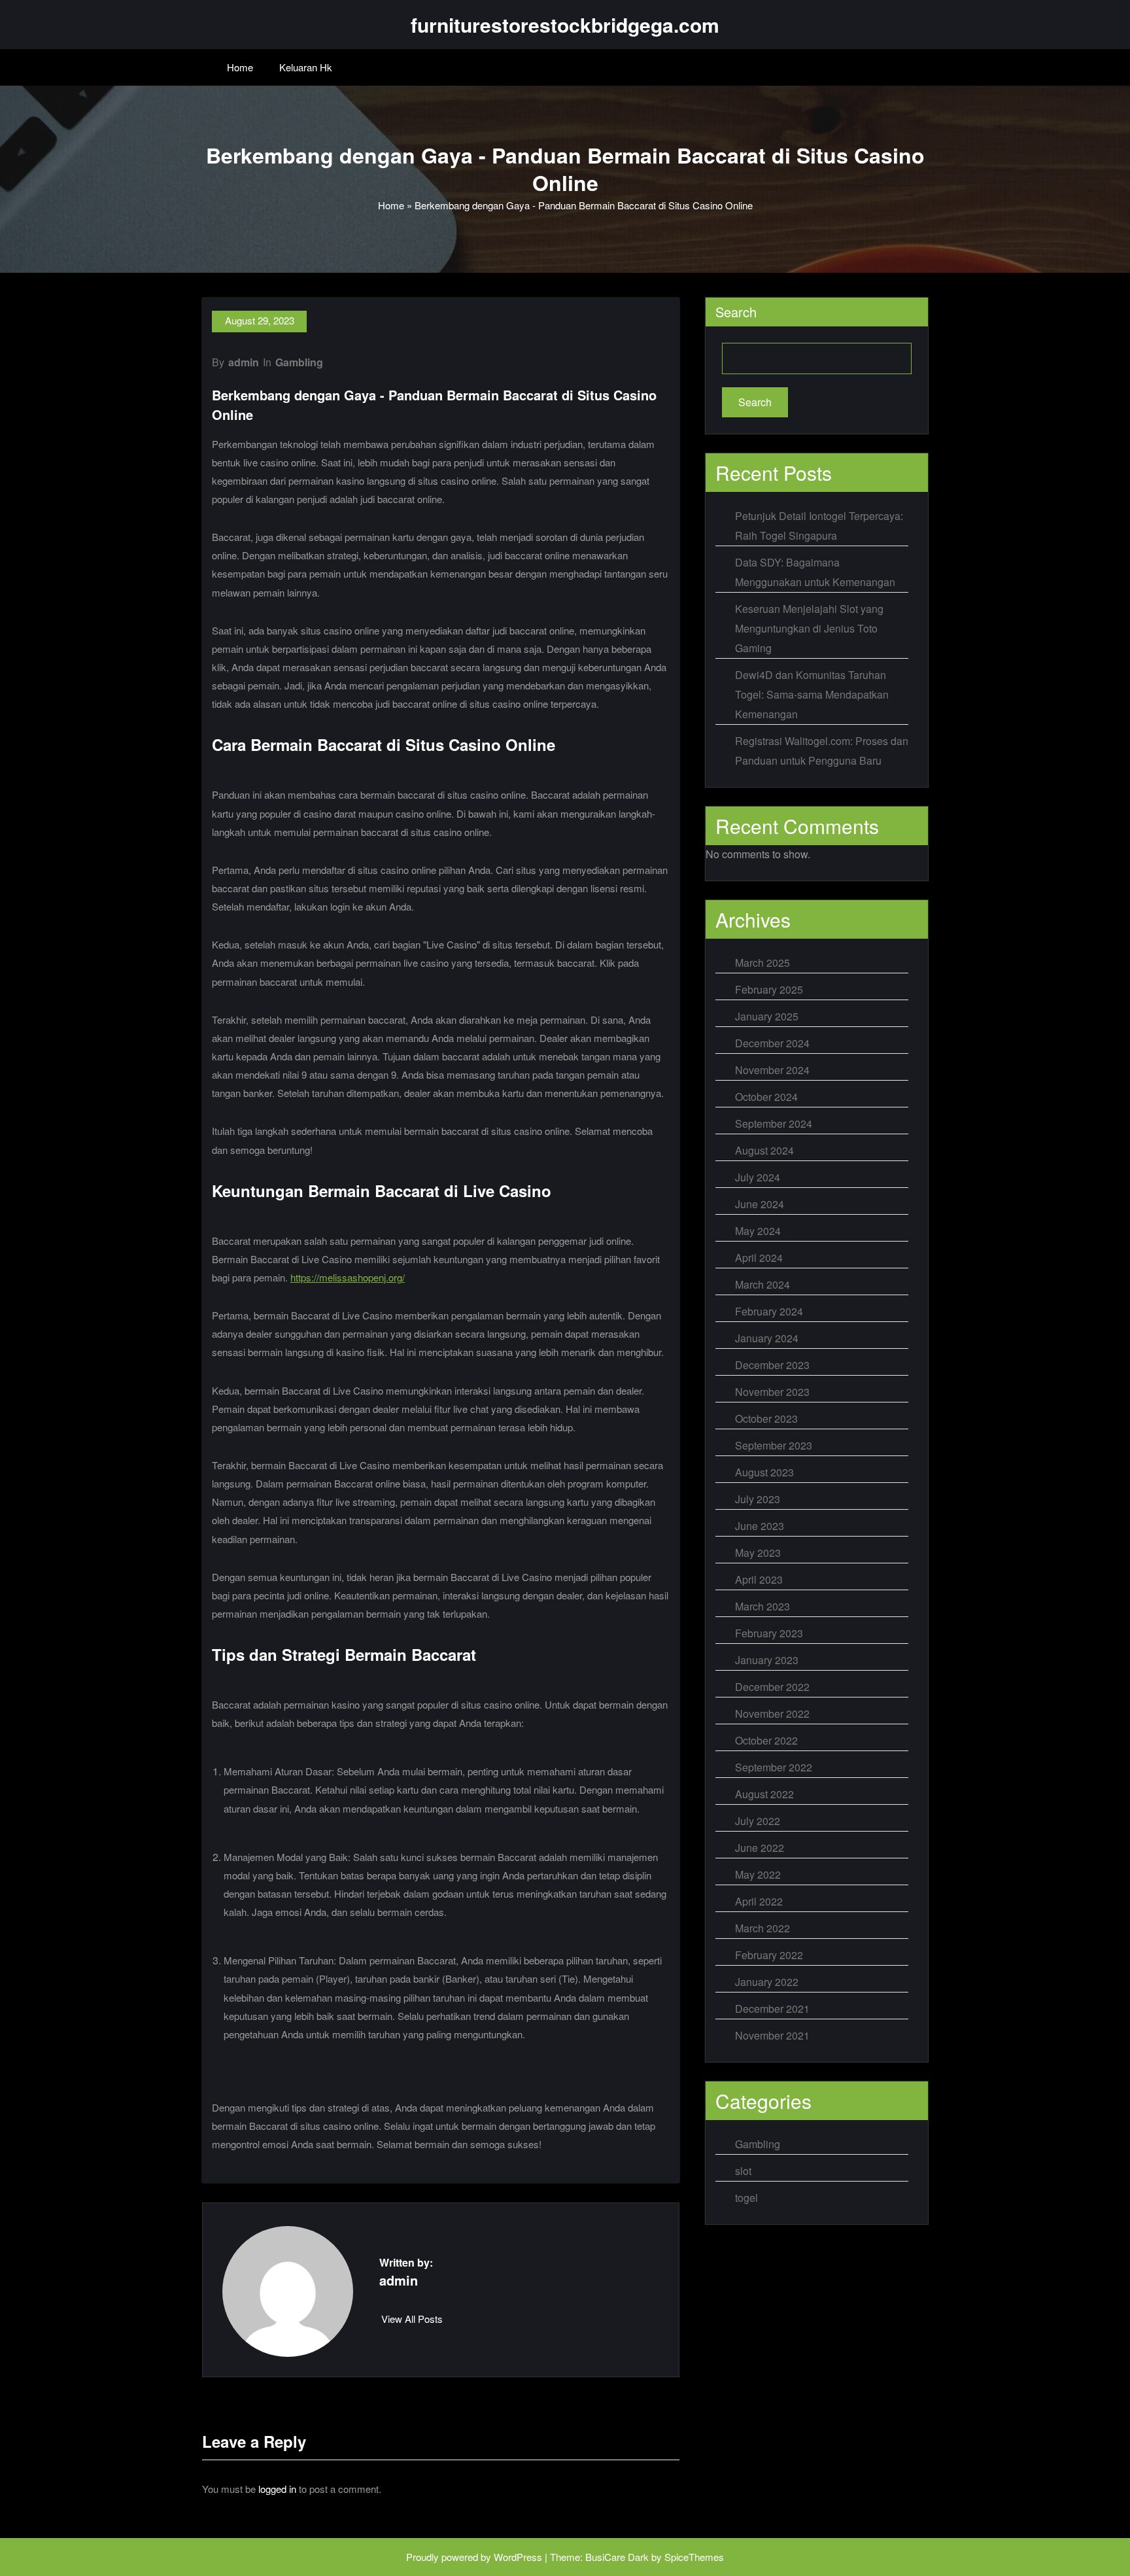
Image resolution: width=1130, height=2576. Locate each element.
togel (746, 2198)
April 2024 (759, 1258)
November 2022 (772, 1714)
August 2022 (764, 1794)
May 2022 (758, 1874)
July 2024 (758, 1177)
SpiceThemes (694, 2557)
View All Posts (412, 2319)
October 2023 (766, 1419)
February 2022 (769, 1955)
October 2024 (766, 1097)
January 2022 (767, 1982)
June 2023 (760, 1526)
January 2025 (767, 1016)
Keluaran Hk (306, 67)
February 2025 (769, 989)
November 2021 (772, 2035)
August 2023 (764, 1472)
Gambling (299, 362)
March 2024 (762, 1284)
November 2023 (772, 1392)
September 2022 (774, 1767)
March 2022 (762, 1928)
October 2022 (766, 1740)
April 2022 (759, 1901)
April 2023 (759, 1579)
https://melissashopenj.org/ (348, 1277)
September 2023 (774, 1445)
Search (736, 312)
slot (743, 2171)
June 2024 (760, 1204)
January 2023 (767, 1660)
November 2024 (772, 1070)
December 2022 (772, 1687)
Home (240, 67)
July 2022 (758, 1821)
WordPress (518, 2557)
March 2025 (762, 963)
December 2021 (772, 2009)
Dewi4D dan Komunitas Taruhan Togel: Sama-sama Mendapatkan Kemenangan (812, 694)
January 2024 (767, 1338)
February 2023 (769, 1633)
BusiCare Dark (617, 2557)
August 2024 (764, 1150)
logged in (277, 2489)
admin (244, 362)
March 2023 (762, 1606)
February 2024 (769, 1311)
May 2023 (758, 1553)
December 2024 (772, 1043)
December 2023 (772, 1365)
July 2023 (758, 1499)
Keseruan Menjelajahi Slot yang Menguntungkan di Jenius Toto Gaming (809, 628)
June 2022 (760, 1848)
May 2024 (758, 1231)
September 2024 (774, 1123)
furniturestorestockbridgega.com (565, 25)
